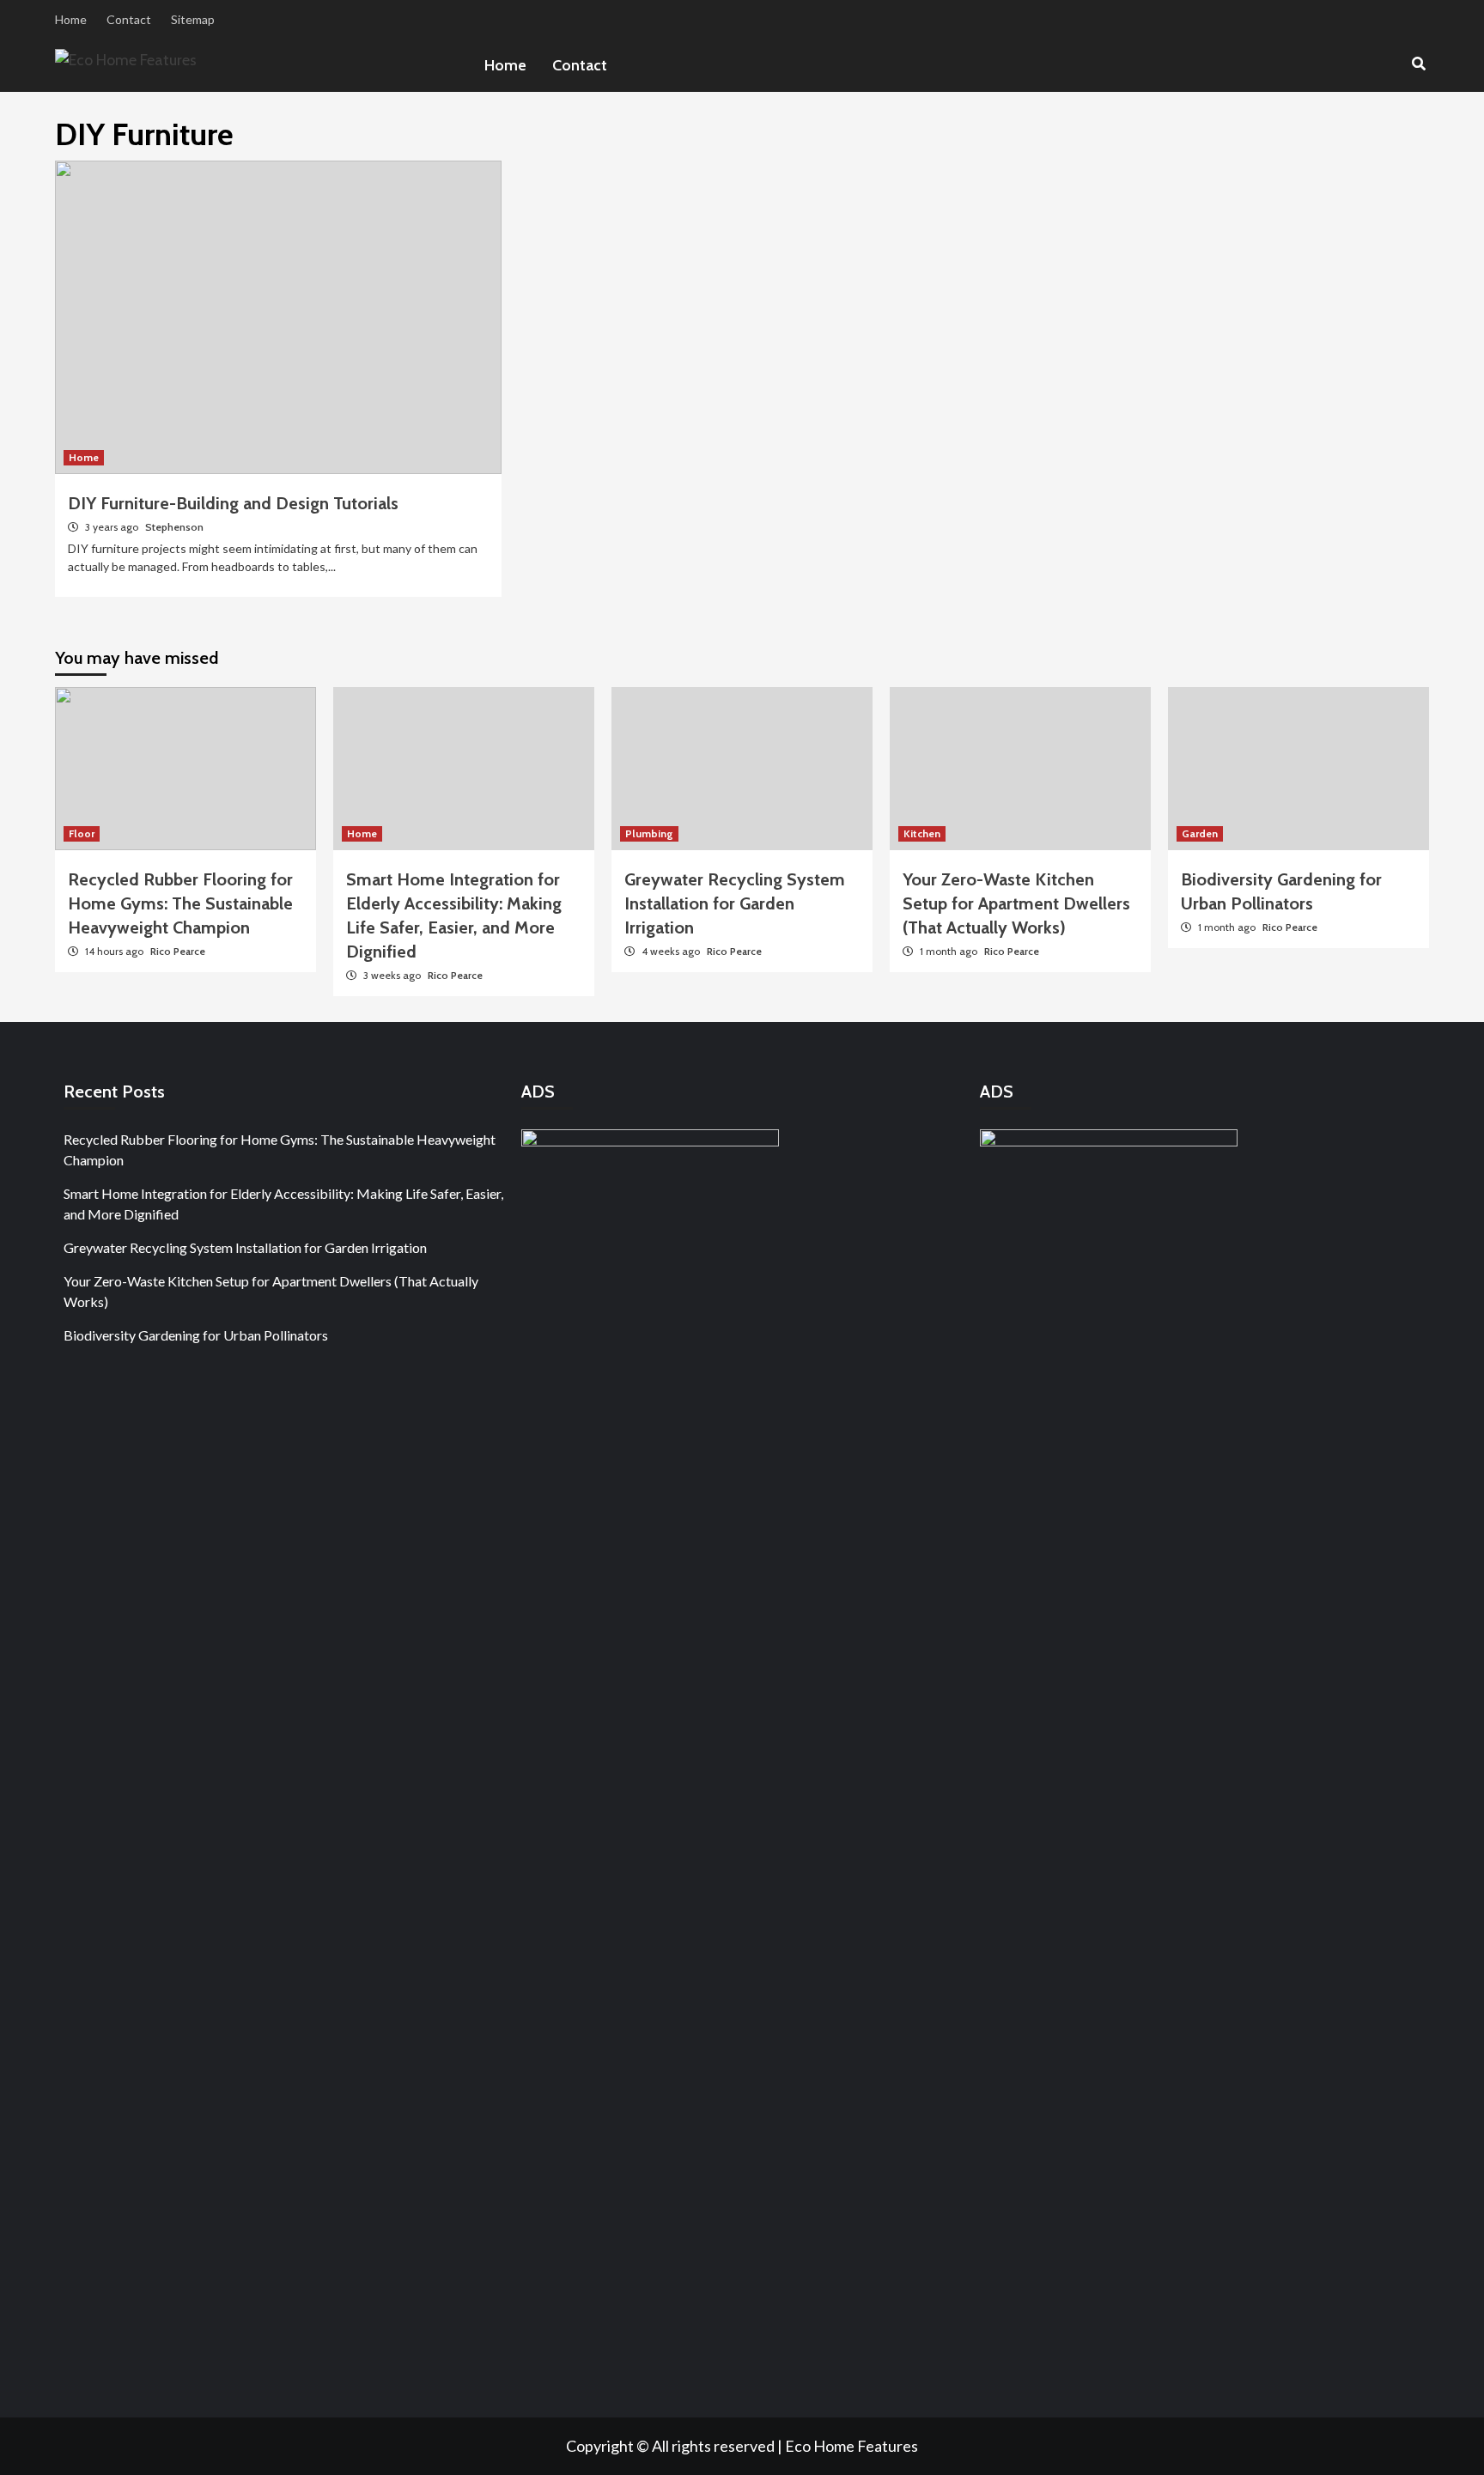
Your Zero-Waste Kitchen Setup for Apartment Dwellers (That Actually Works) (1016, 903)
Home (71, 19)
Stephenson (174, 527)
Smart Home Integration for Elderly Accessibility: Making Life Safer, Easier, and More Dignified (283, 1204)
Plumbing (649, 833)
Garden (1200, 833)
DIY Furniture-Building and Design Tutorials (233, 503)
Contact (129, 19)
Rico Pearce (178, 951)
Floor (82, 833)
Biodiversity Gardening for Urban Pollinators (196, 1335)
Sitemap (193, 19)
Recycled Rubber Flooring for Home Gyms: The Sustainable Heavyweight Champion (180, 903)
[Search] (1418, 64)
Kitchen (922, 833)
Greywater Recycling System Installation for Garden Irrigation (735, 903)
